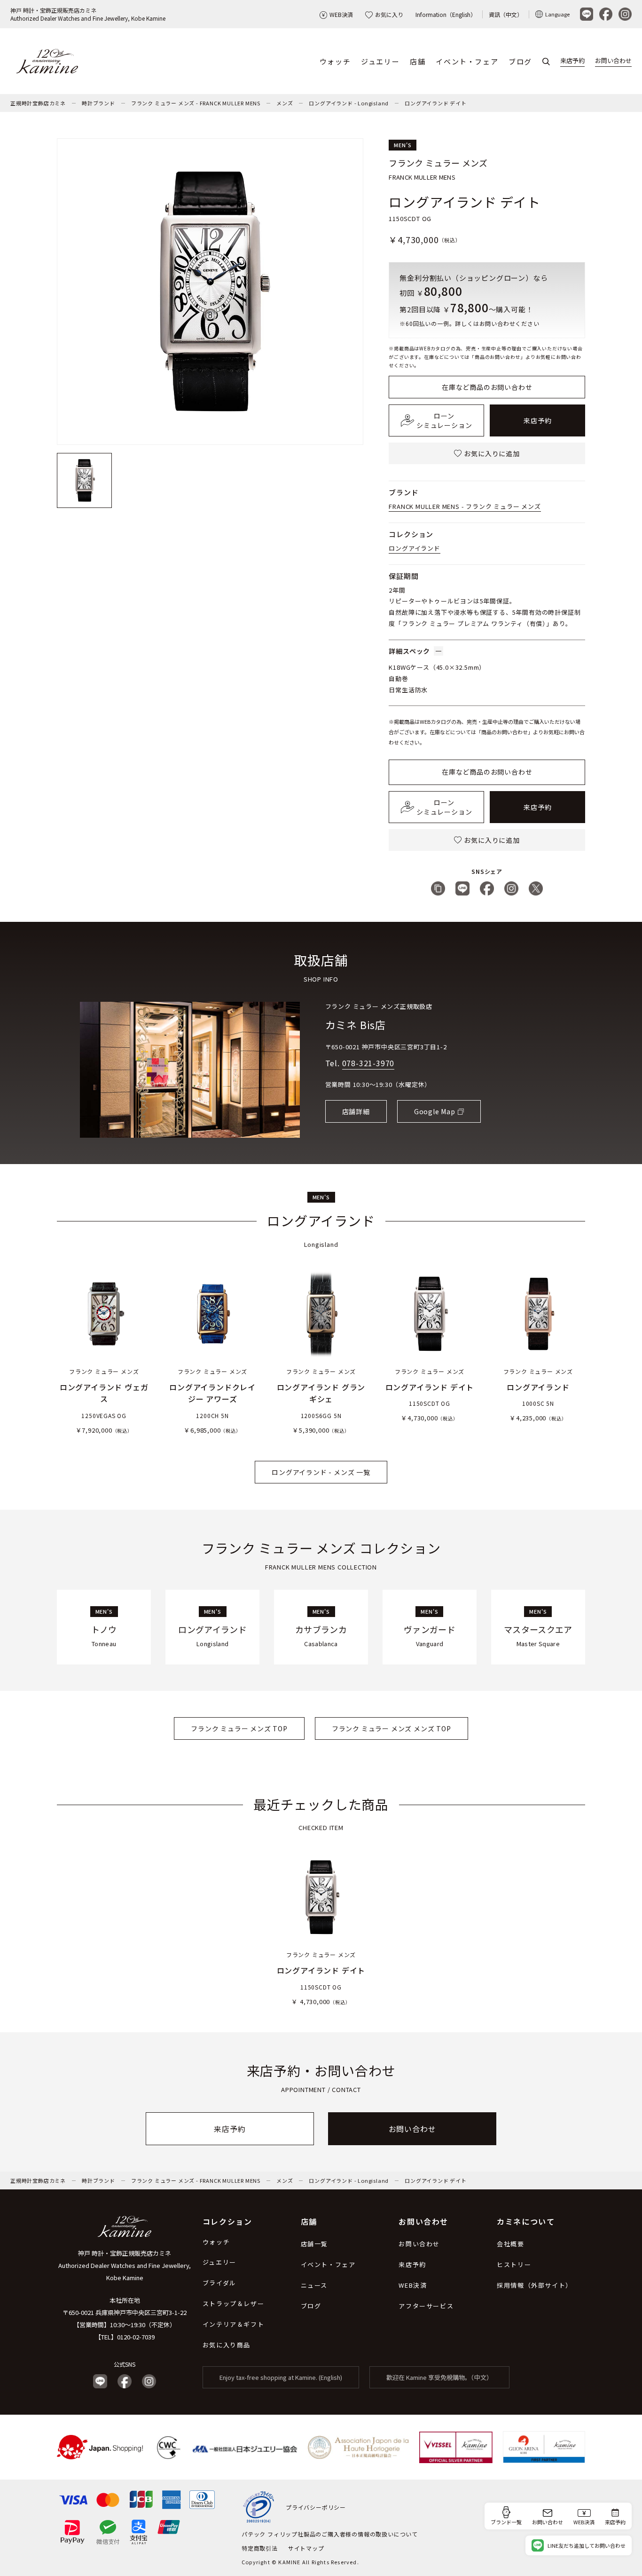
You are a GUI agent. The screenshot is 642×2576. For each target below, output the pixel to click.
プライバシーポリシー (316, 2507)
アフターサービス (426, 2306)
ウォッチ (335, 61)
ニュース (314, 2285)
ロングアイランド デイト (436, 103)
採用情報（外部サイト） (535, 2285)
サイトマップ (306, 2548)
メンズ (285, 103)
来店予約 (572, 60)
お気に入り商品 (227, 2345)
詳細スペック (409, 651)
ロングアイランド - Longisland (349, 103)
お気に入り (389, 14)
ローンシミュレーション (444, 420)
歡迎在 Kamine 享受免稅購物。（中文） (439, 2377)
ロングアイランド (414, 548)
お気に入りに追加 (492, 453)
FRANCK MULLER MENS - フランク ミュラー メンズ (465, 506)
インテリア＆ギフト (233, 2324)
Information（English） (446, 14)
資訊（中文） (506, 14)
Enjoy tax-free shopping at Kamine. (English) (281, 2377)
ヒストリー (514, 2264)
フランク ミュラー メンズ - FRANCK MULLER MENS (196, 103)
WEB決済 (341, 14)
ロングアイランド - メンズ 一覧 (321, 1472)
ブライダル (219, 2283)
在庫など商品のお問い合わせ (487, 387)
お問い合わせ (613, 60)
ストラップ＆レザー (233, 2303)
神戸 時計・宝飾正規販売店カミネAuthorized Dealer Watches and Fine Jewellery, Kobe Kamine (88, 14)
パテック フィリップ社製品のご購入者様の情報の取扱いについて (330, 2534)
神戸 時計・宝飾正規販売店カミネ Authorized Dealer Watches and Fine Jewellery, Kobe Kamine (125, 2265)
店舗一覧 (314, 2244)
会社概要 (510, 2244)
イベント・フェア (467, 61)
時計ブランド (98, 103)
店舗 (418, 61)
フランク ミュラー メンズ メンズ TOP (391, 1728)
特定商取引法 (260, 2548)
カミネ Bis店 (356, 1024)
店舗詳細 (356, 1111)
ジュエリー (380, 61)
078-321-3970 (368, 1063)
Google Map (435, 1111)
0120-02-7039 (136, 2337)
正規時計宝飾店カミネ (38, 103)
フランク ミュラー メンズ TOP (239, 1728)
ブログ (520, 61)
